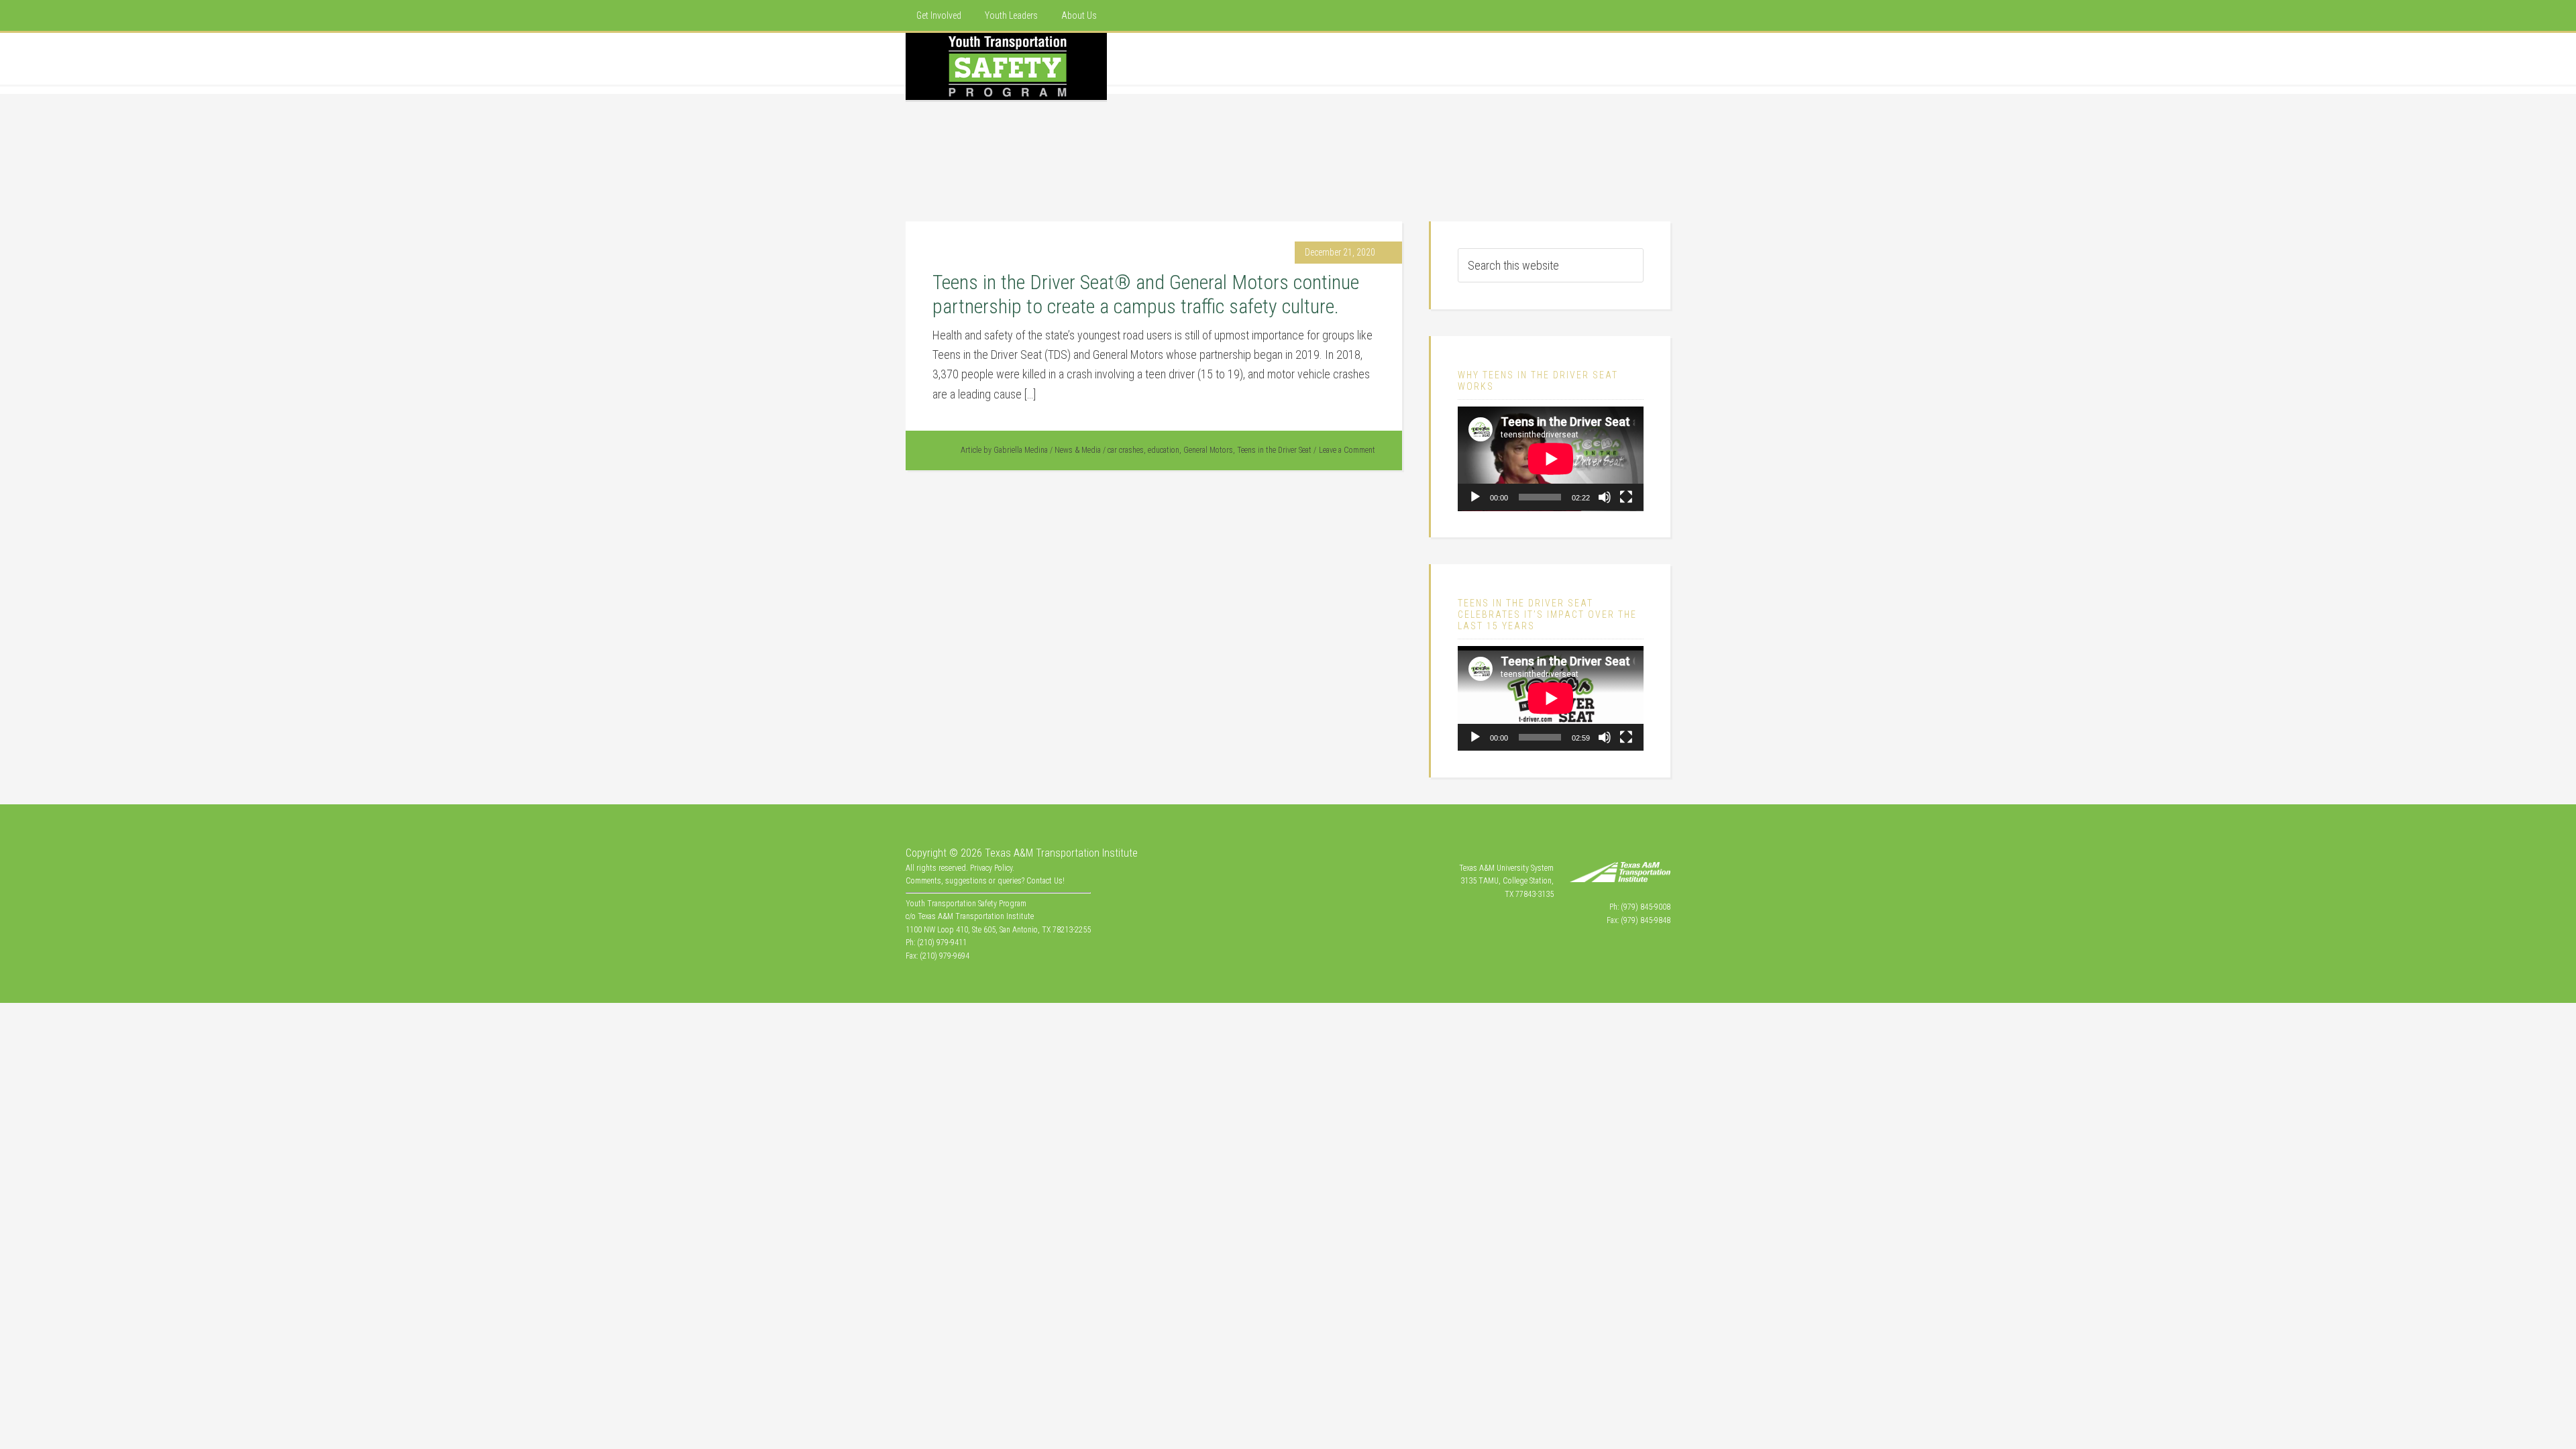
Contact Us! (1045, 881)
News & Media (1078, 450)
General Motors (1208, 450)
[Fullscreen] (1626, 497)
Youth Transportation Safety (1006, 66)
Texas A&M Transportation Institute (1061, 853)
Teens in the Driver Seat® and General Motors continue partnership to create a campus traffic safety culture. (1146, 294)
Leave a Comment (1347, 450)
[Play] (1475, 497)
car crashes (1126, 450)
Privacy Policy (991, 868)
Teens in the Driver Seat (1274, 450)
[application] (1551, 459)
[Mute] (1605, 497)
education (1164, 450)
